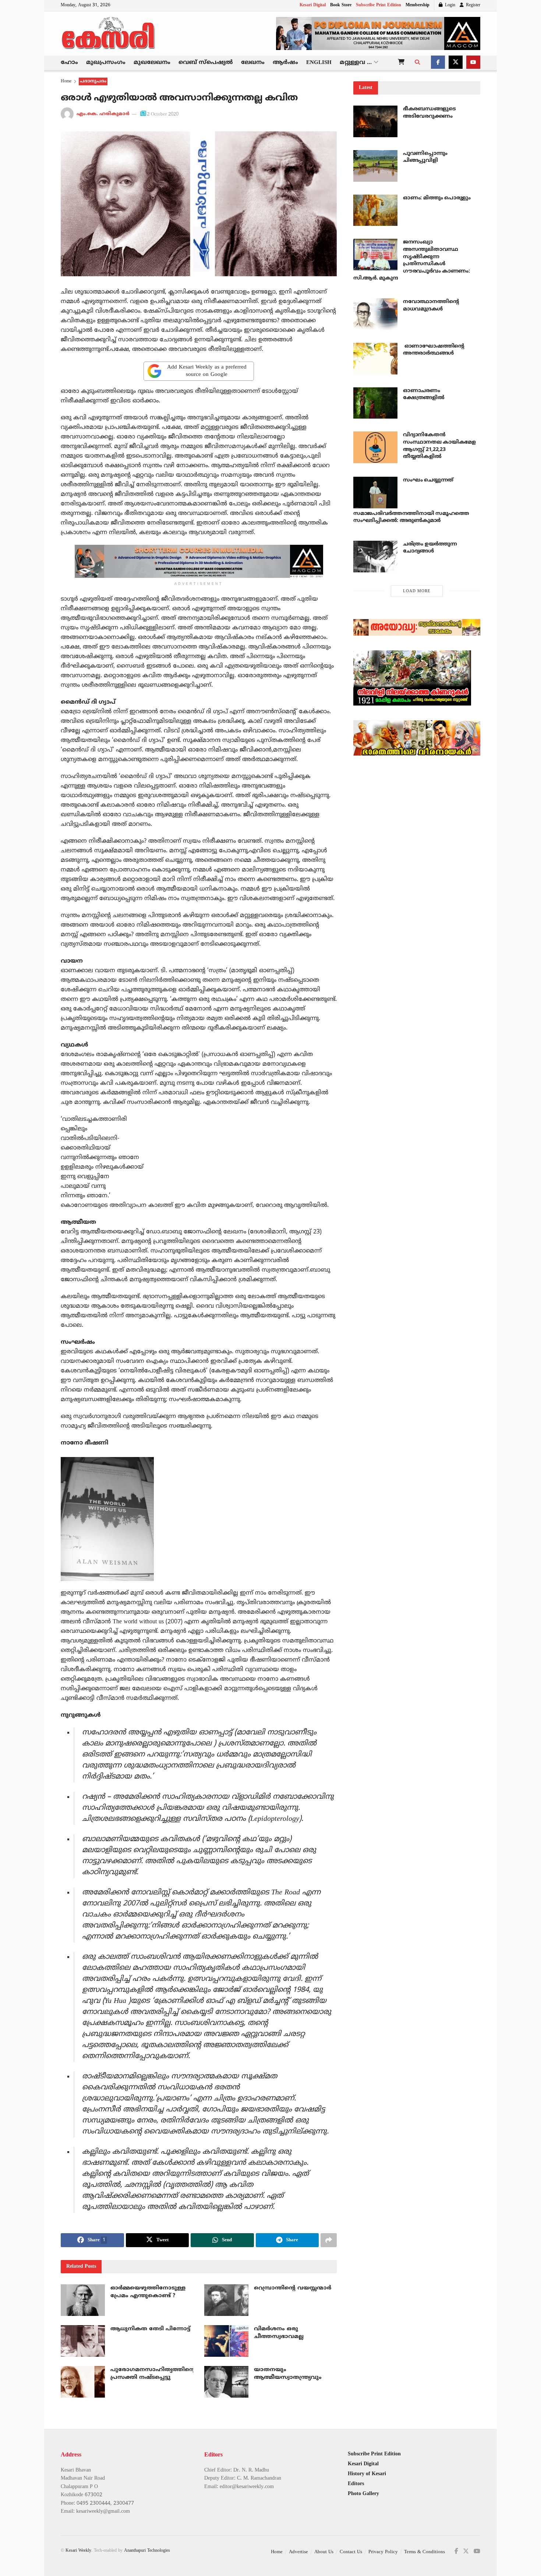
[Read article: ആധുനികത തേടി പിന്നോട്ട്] (83, 2341)
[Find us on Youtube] (473, 63)
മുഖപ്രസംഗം (106, 63)
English (319, 63)
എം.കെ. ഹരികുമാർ (103, 114)
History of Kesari (367, 2474)
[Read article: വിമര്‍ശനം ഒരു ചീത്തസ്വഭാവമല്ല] (226, 2341)
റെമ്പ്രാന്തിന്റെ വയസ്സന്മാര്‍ (293, 2288)
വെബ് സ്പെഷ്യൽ (206, 63)
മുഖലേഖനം (152, 63)
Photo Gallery (363, 2494)
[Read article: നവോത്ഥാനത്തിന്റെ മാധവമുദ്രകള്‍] (375, 314)
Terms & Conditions (425, 2552)
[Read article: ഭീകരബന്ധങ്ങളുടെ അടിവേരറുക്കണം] (375, 121)
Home (66, 81)
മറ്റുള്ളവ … (356, 63)
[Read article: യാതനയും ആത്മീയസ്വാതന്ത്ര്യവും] (226, 2382)
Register (472, 5)
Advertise (298, 2552)
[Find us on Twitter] (456, 63)
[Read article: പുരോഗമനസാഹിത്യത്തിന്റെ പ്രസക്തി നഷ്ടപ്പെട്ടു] (83, 2382)
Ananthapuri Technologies (147, 2551)
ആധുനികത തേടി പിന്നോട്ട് (150, 2329)
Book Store (341, 5)
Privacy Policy (383, 2552)
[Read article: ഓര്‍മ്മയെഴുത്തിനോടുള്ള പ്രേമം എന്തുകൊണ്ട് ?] (83, 2300)
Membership (418, 5)
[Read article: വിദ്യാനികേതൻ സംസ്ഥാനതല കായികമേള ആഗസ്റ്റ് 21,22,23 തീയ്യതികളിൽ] (375, 447)
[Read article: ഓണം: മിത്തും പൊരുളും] (375, 210)
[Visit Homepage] (109, 33)
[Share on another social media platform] (329, 2240)
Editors (356, 2484)
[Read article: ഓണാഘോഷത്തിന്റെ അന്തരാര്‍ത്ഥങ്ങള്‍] (375, 359)
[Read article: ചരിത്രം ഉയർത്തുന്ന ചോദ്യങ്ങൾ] (375, 557)
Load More (417, 591)
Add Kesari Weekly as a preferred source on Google (207, 371)
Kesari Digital (313, 5)
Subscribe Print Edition (379, 5)
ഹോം (69, 63)
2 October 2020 (163, 114)
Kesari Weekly (78, 2551)
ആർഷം (285, 63)
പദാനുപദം (93, 81)
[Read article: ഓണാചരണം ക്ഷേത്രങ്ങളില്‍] (375, 403)
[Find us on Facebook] (438, 63)
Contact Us (351, 2552)
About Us (324, 2552)
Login (449, 5)
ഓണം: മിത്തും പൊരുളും (437, 198)
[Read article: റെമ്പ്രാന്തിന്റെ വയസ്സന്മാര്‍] (226, 2300)
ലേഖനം (253, 63)
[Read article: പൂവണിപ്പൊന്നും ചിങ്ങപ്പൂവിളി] (375, 166)
